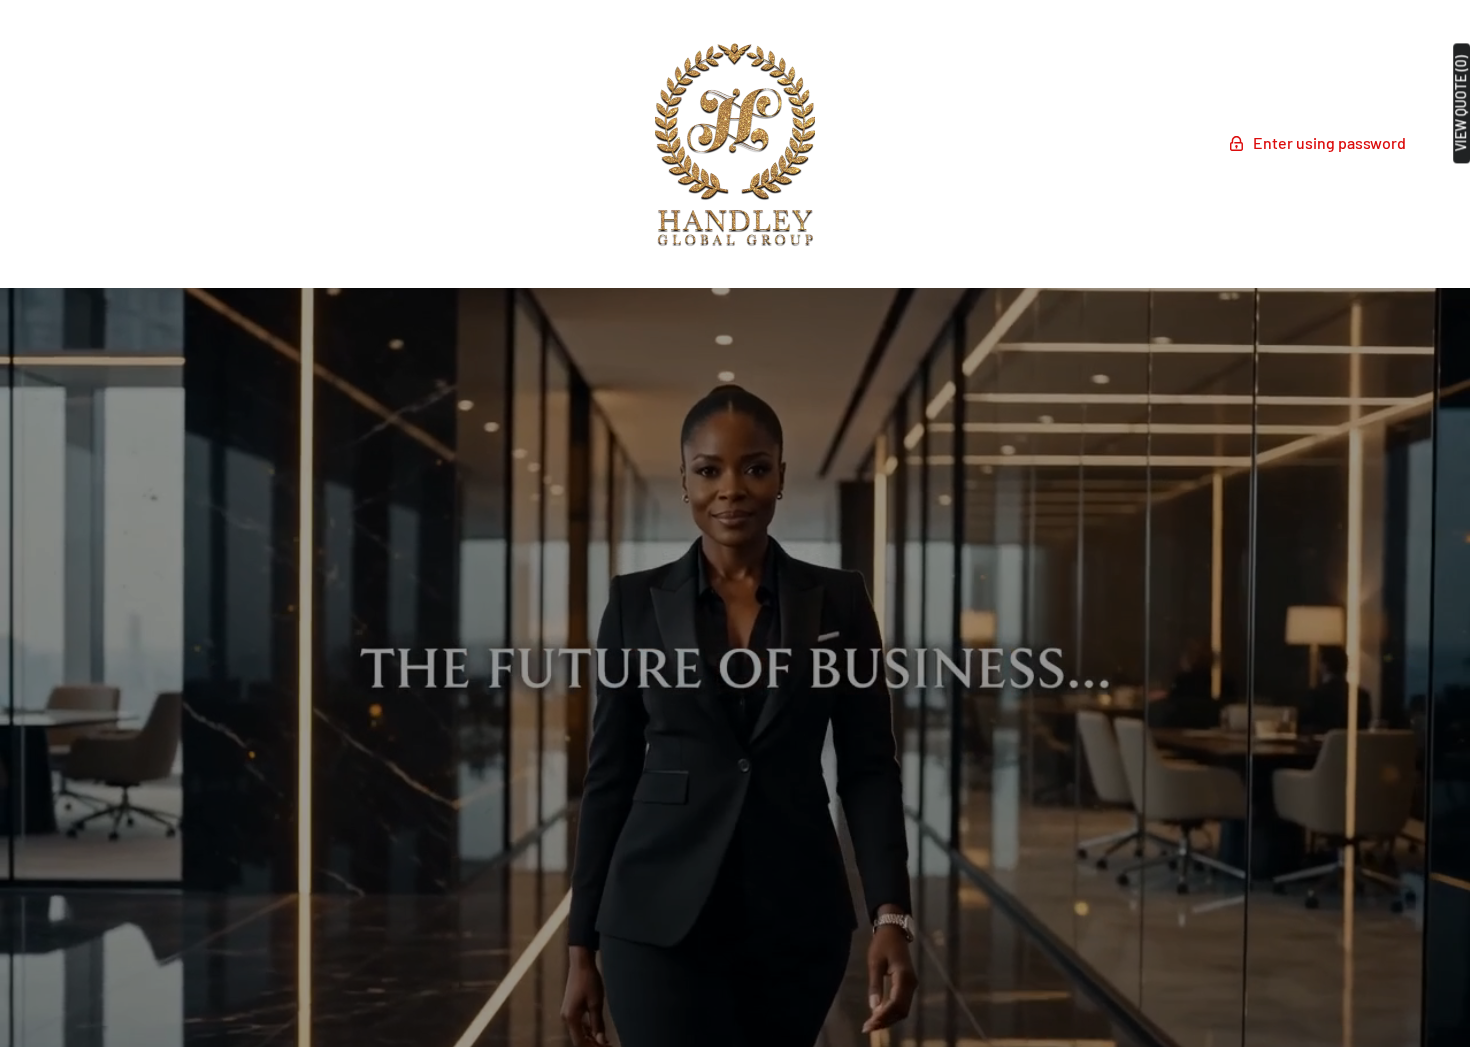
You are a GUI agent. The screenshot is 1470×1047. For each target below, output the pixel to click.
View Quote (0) (1461, 103)
